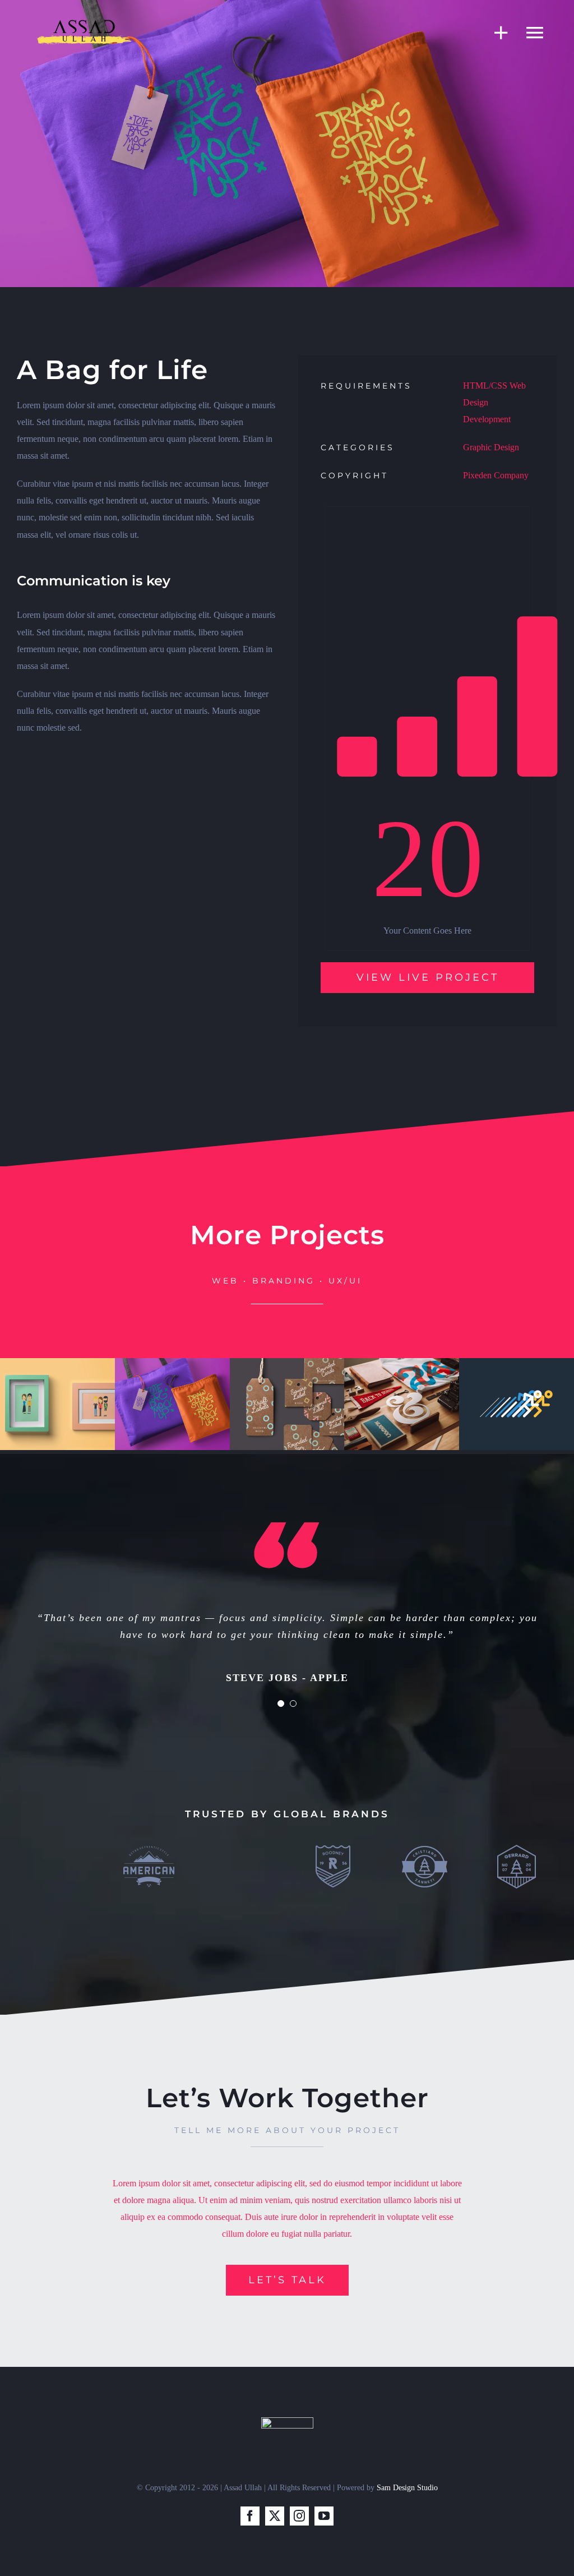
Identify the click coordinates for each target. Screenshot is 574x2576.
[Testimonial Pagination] (281, 1704)
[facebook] (250, 2516)
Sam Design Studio (407, 2488)
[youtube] (324, 2516)
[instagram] (299, 2516)
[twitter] (275, 2516)
